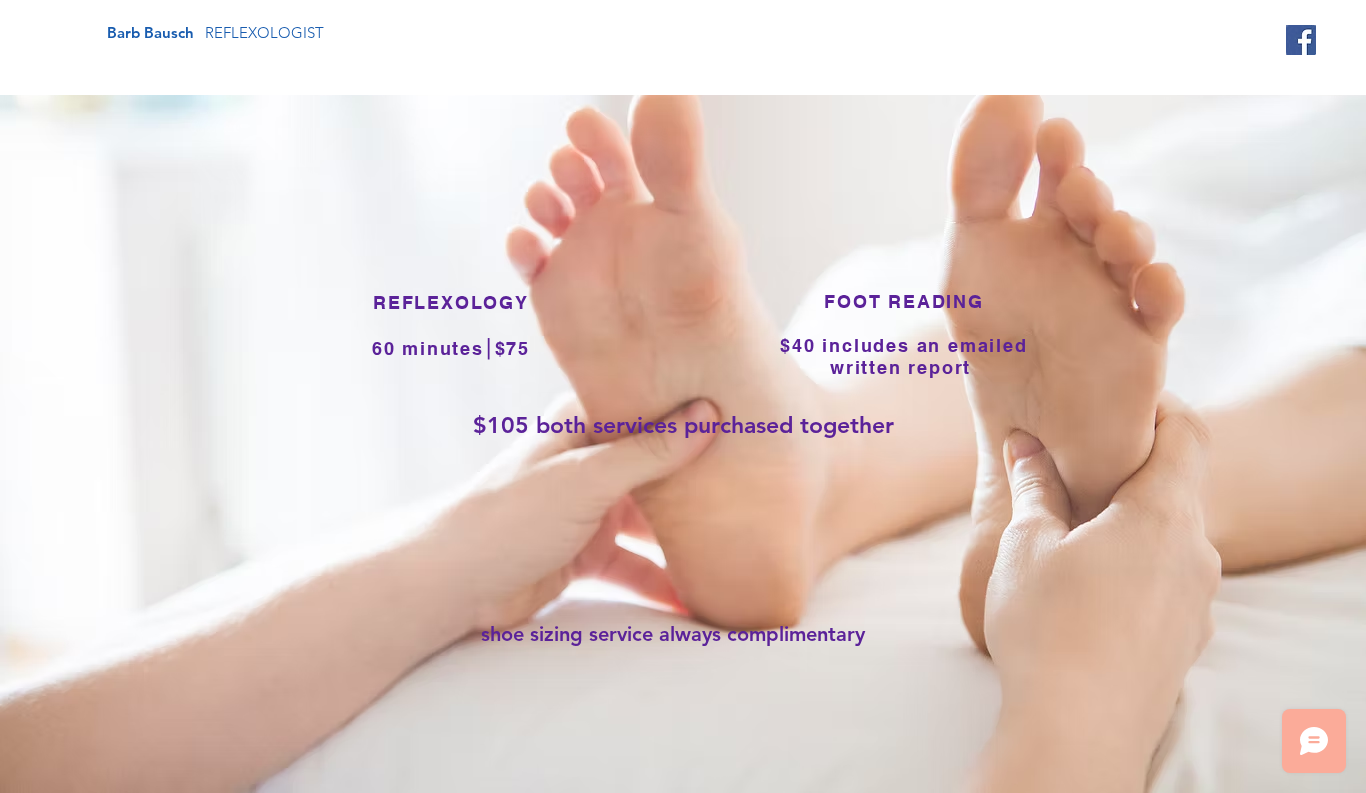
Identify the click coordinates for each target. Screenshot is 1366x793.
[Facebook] (1301, 40)
